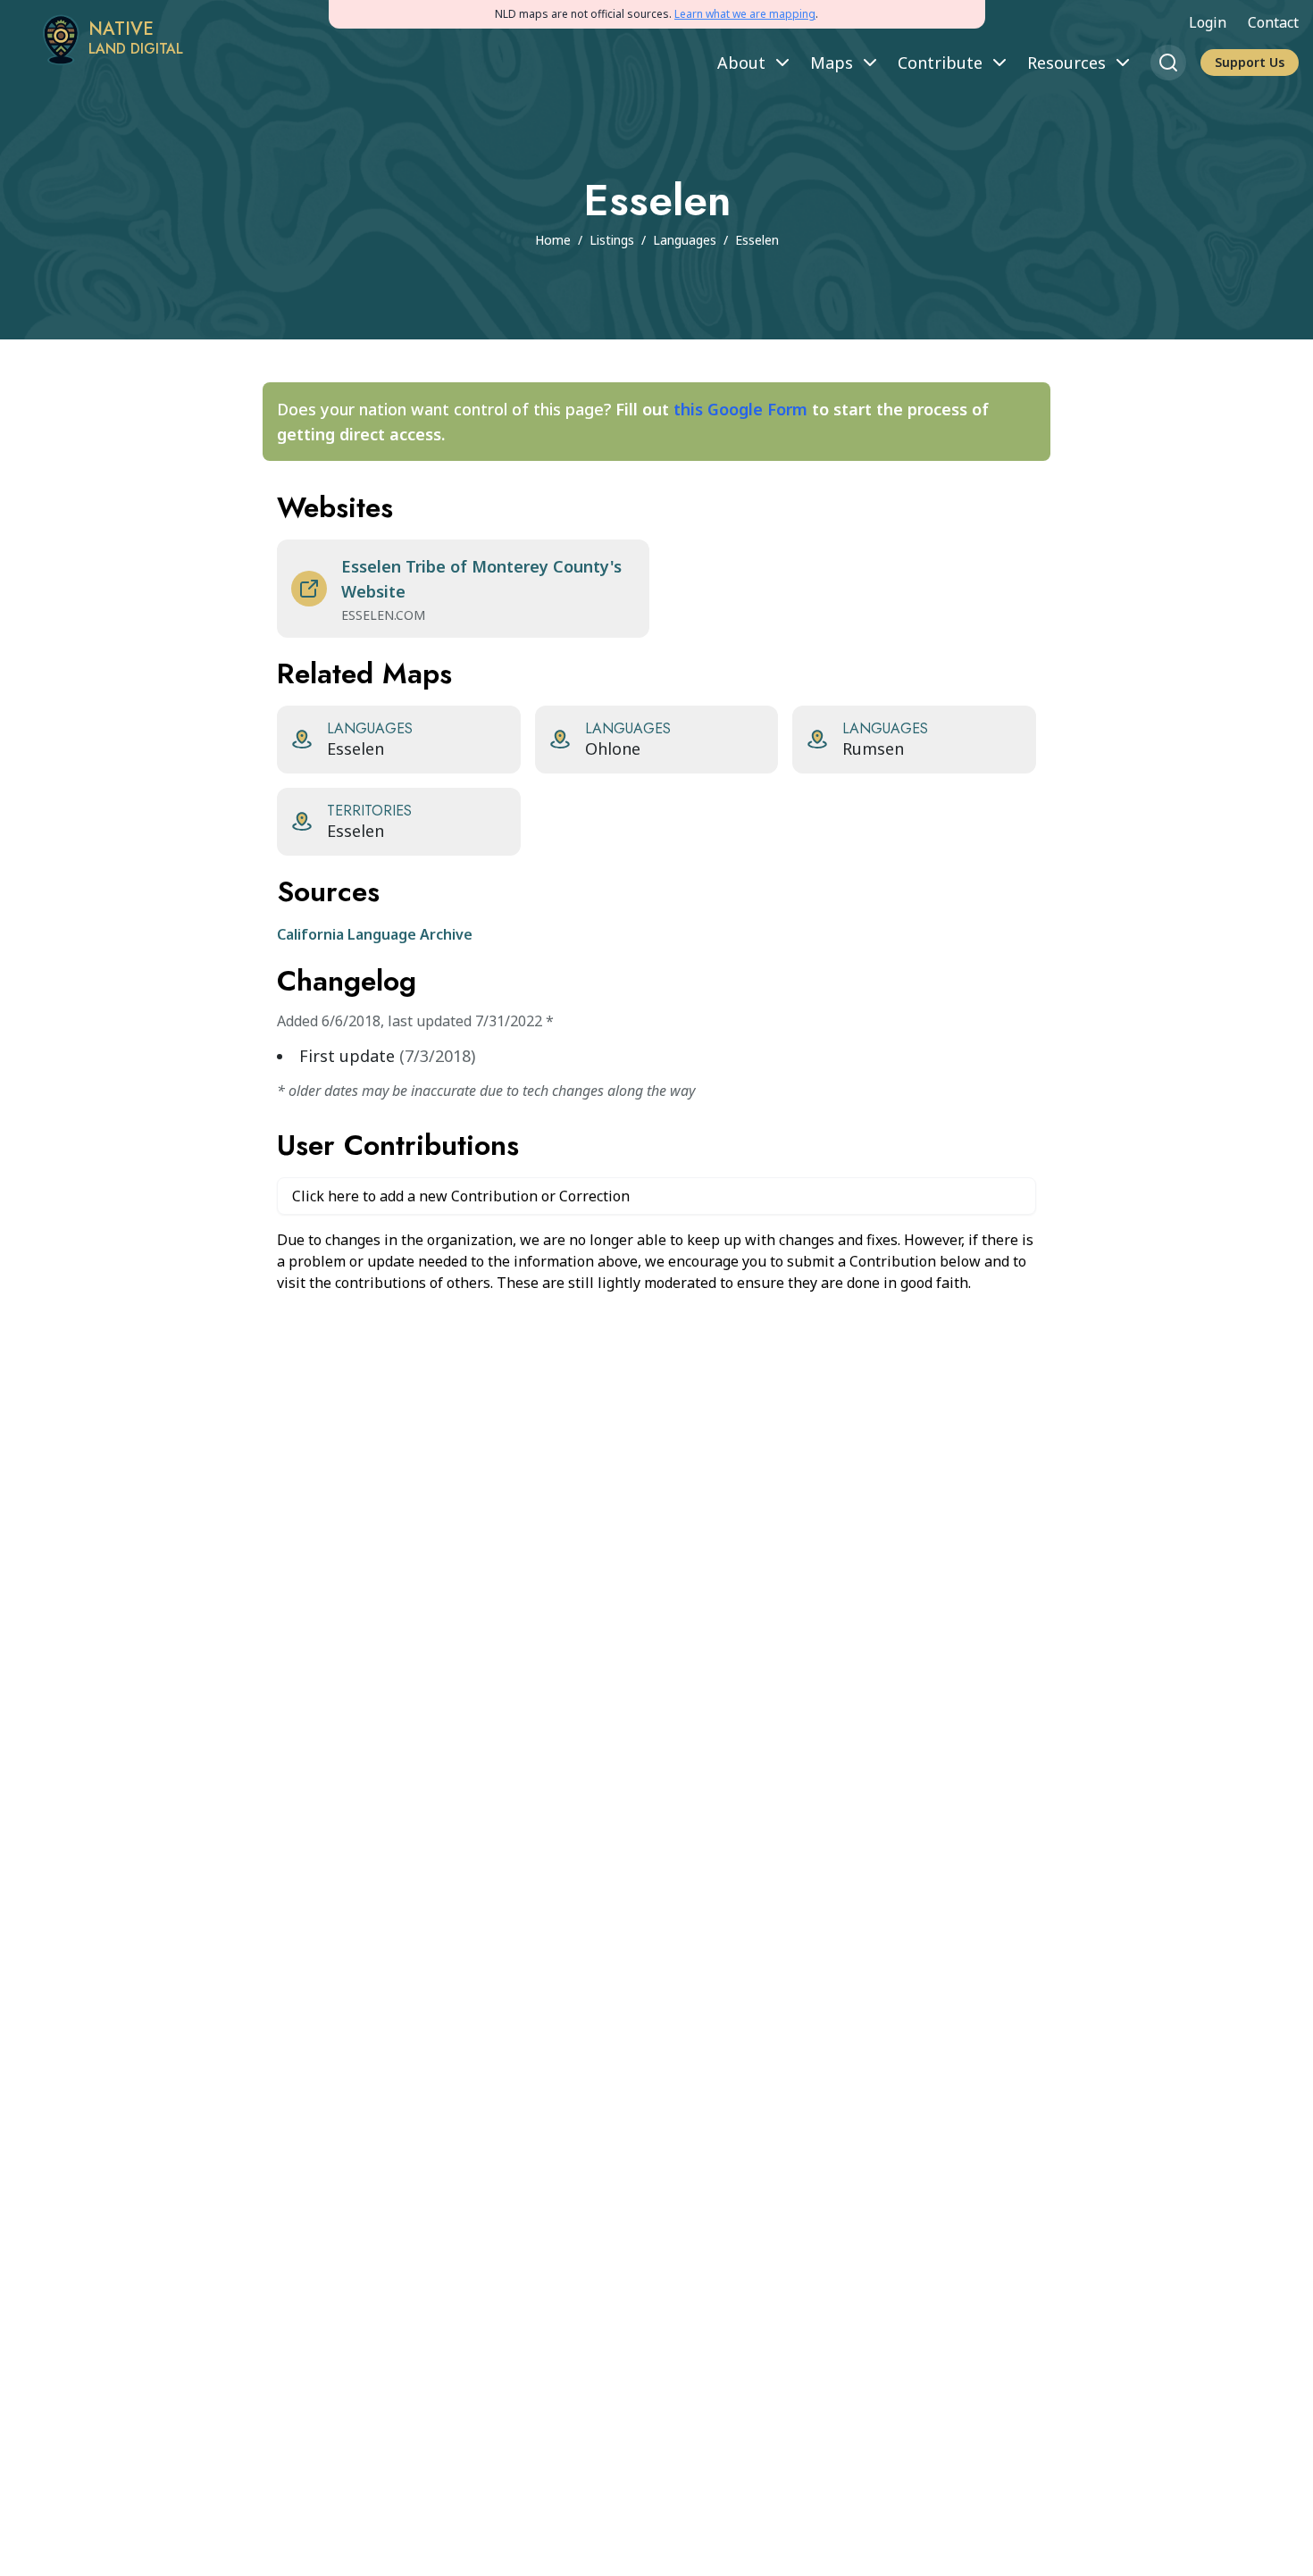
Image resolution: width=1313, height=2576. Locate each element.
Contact (1273, 22)
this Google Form (740, 409)
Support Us (1250, 62)
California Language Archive (375, 934)
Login (1208, 22)
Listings (612, 240)
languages (685, 240)
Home (553, 240)
